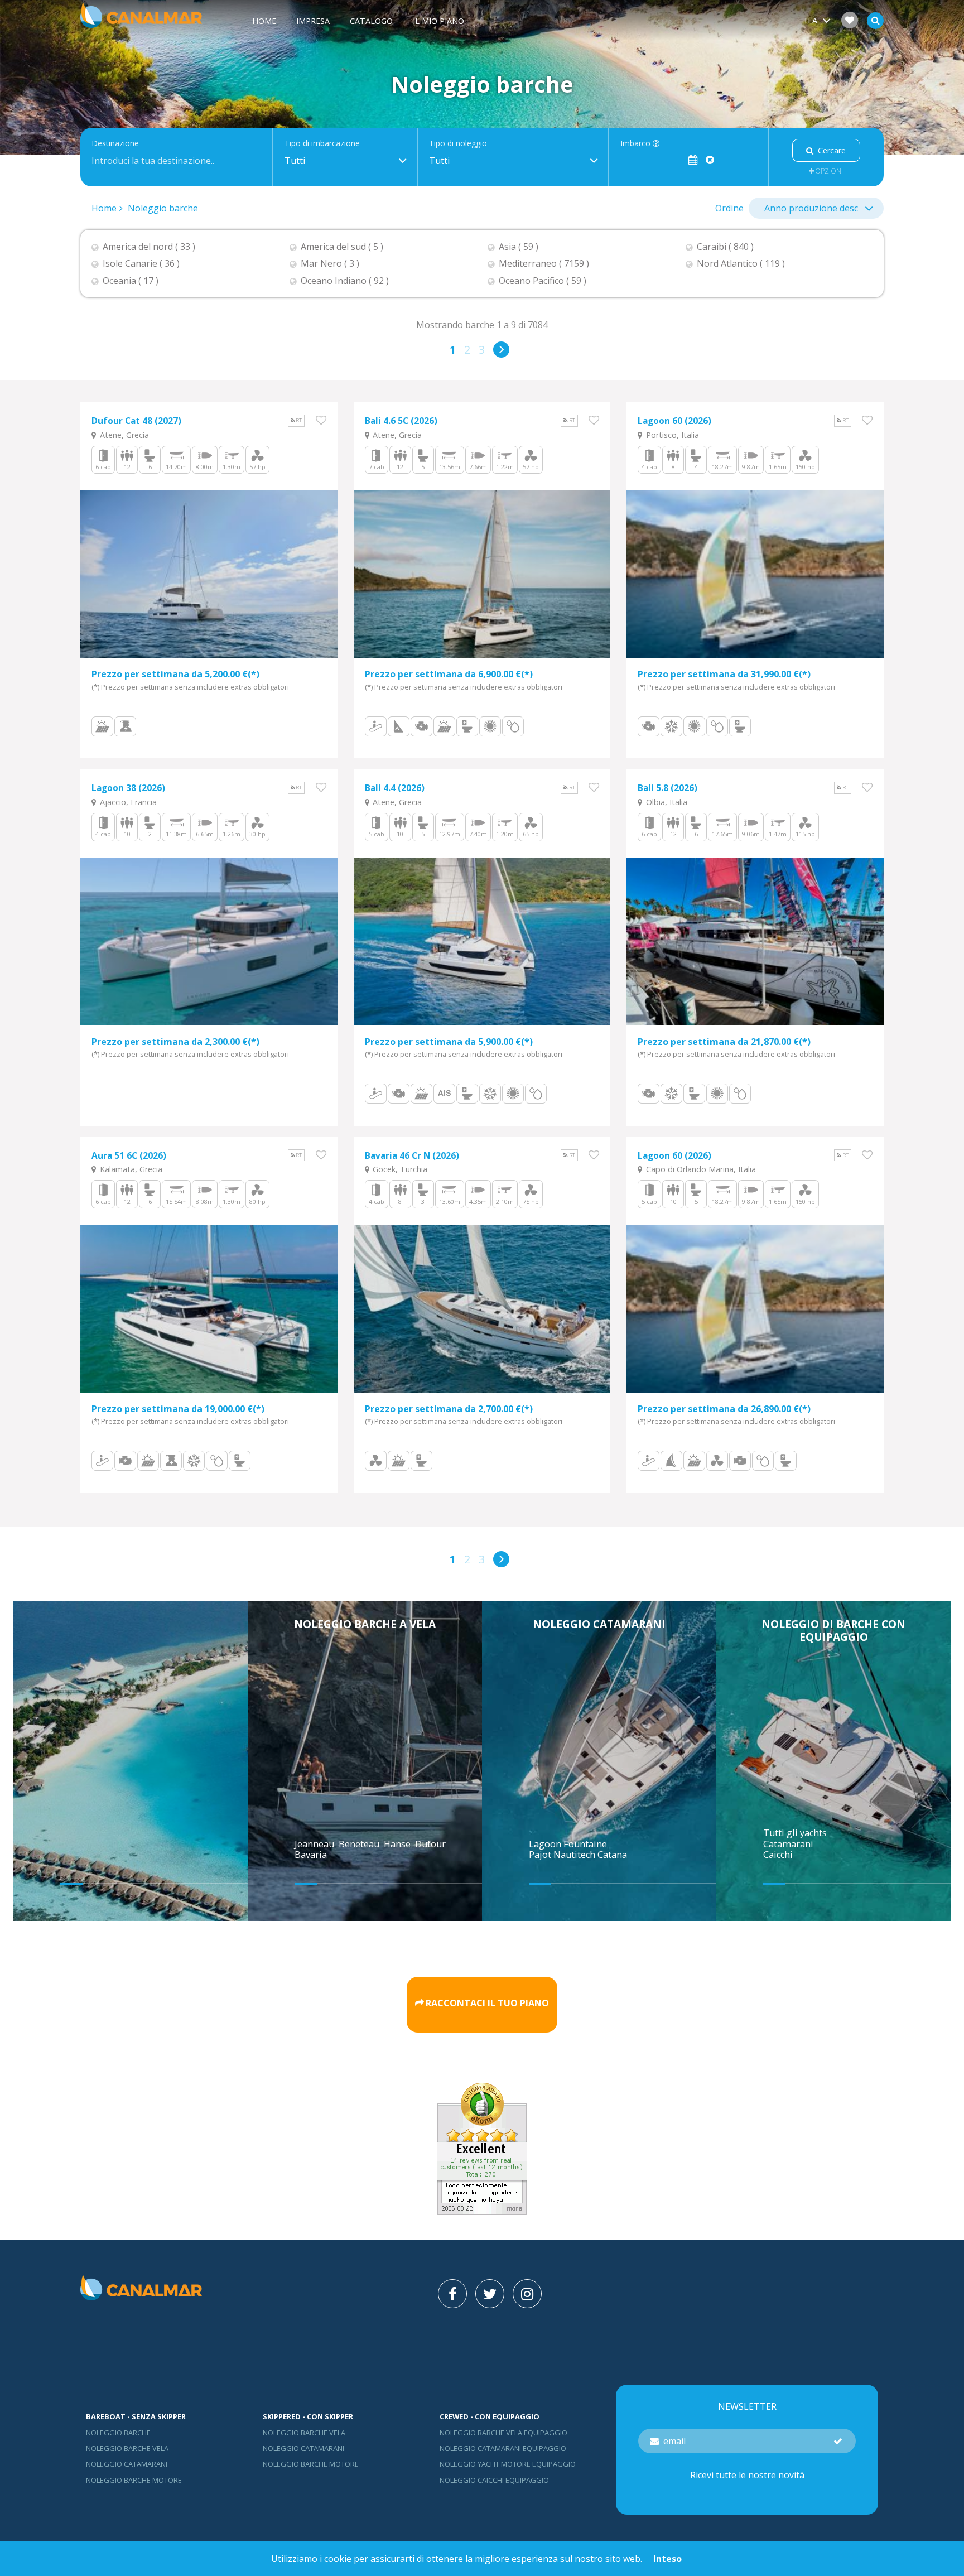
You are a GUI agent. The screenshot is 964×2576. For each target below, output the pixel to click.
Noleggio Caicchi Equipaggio (494, 2480)
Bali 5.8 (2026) (667, 788)
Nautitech (575, 1855)
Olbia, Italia (666, 802)
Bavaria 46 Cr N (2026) (412, 1156)
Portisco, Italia (671, 435)
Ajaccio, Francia (127, 802)
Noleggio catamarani (599, 1624)
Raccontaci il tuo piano (487, 2003)
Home (264, 21)
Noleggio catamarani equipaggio (503, 2448)
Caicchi (778, 1855)
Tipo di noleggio (458, 144)
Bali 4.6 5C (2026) (401, 421)
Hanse (398, 1844)
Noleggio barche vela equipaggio (503, 2433)
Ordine (729, 208)
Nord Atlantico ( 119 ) (741, 264)
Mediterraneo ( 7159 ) (544, 264)
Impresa (313, 21)
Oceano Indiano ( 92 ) (345, 281)
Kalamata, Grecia (130, 1169)
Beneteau (360, 1844)
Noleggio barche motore (134, 2480)
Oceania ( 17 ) (131, 281)
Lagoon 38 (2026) (128, 788)
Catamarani (788, 1844)
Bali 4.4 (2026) (395, 788)
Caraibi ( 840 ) (725, 247)
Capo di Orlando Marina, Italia (700, 1169)
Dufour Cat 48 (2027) (136, 421)
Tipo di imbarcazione (322, 144)
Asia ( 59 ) (519, 247)
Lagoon (546, 1844)
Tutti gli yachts (795, 1833)
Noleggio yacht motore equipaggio (508, 2464)
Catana (612, 1855)
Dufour (432, 1844)
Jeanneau (315, 1844)
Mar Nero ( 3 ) (330, 264)
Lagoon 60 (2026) (674, 421)
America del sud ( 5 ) (342, 247)
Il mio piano (438, 21)
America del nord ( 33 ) (149, 247)
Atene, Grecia (123, 435)
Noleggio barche (163, 208)
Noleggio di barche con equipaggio (833, 1630)
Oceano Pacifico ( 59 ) (543, 281)
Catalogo (371, 21)
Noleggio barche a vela (365, 1624)
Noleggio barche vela (127, 2448)
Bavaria (312, 1855)
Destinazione (115, 144)
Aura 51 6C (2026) (129, 1156)
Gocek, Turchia (399, 1169)
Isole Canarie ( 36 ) (141, 264)
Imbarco (637, 144)
